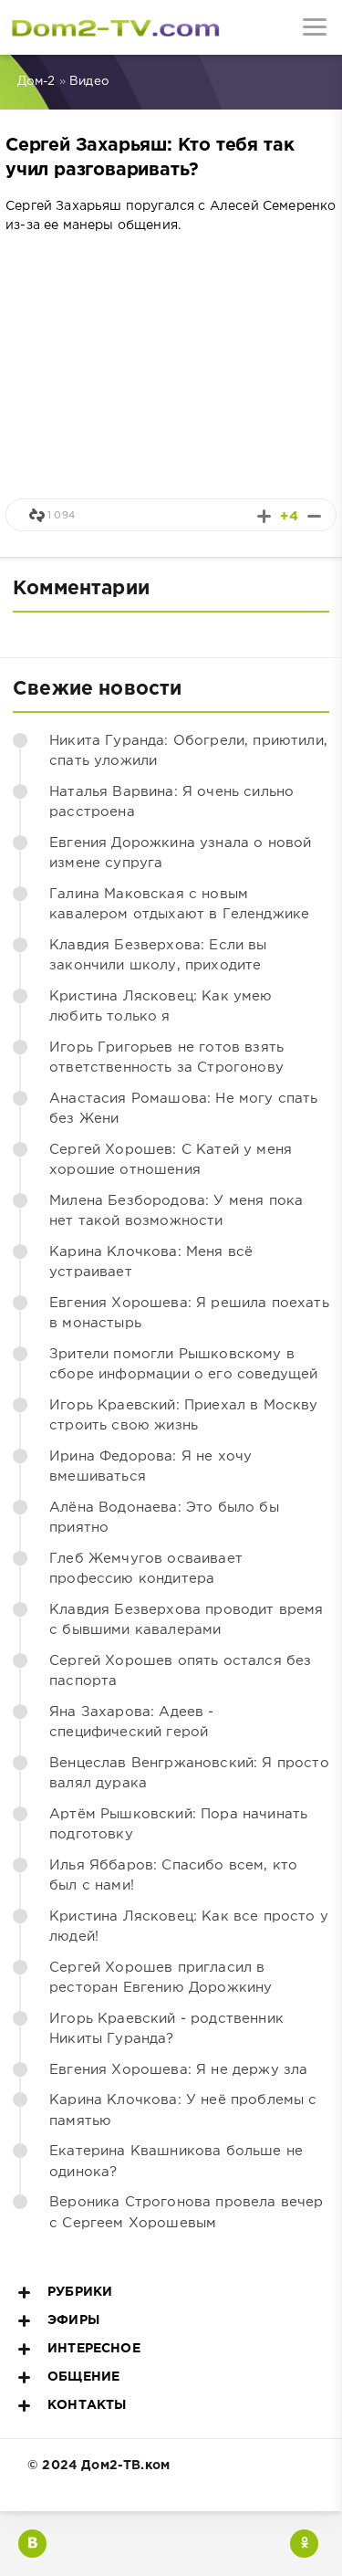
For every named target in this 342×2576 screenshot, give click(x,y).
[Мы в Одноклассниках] (304, 2544)
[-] (314, 516)
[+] (264, 516)
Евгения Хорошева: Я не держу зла (178, 2070)
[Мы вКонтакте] (32, 2544)
